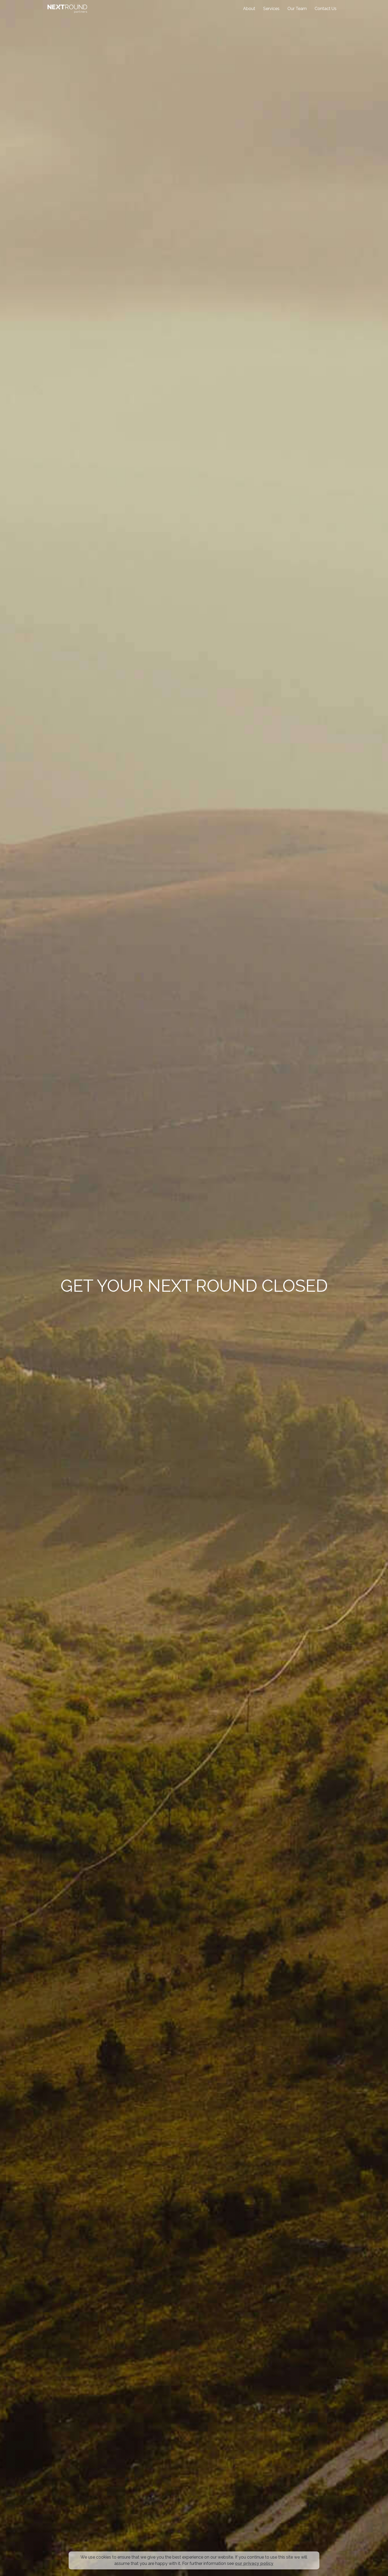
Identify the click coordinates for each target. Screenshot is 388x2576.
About (249, 9)
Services (271, 9)
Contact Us (326, 9)
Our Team (297, 9)
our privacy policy (254, 2563)
